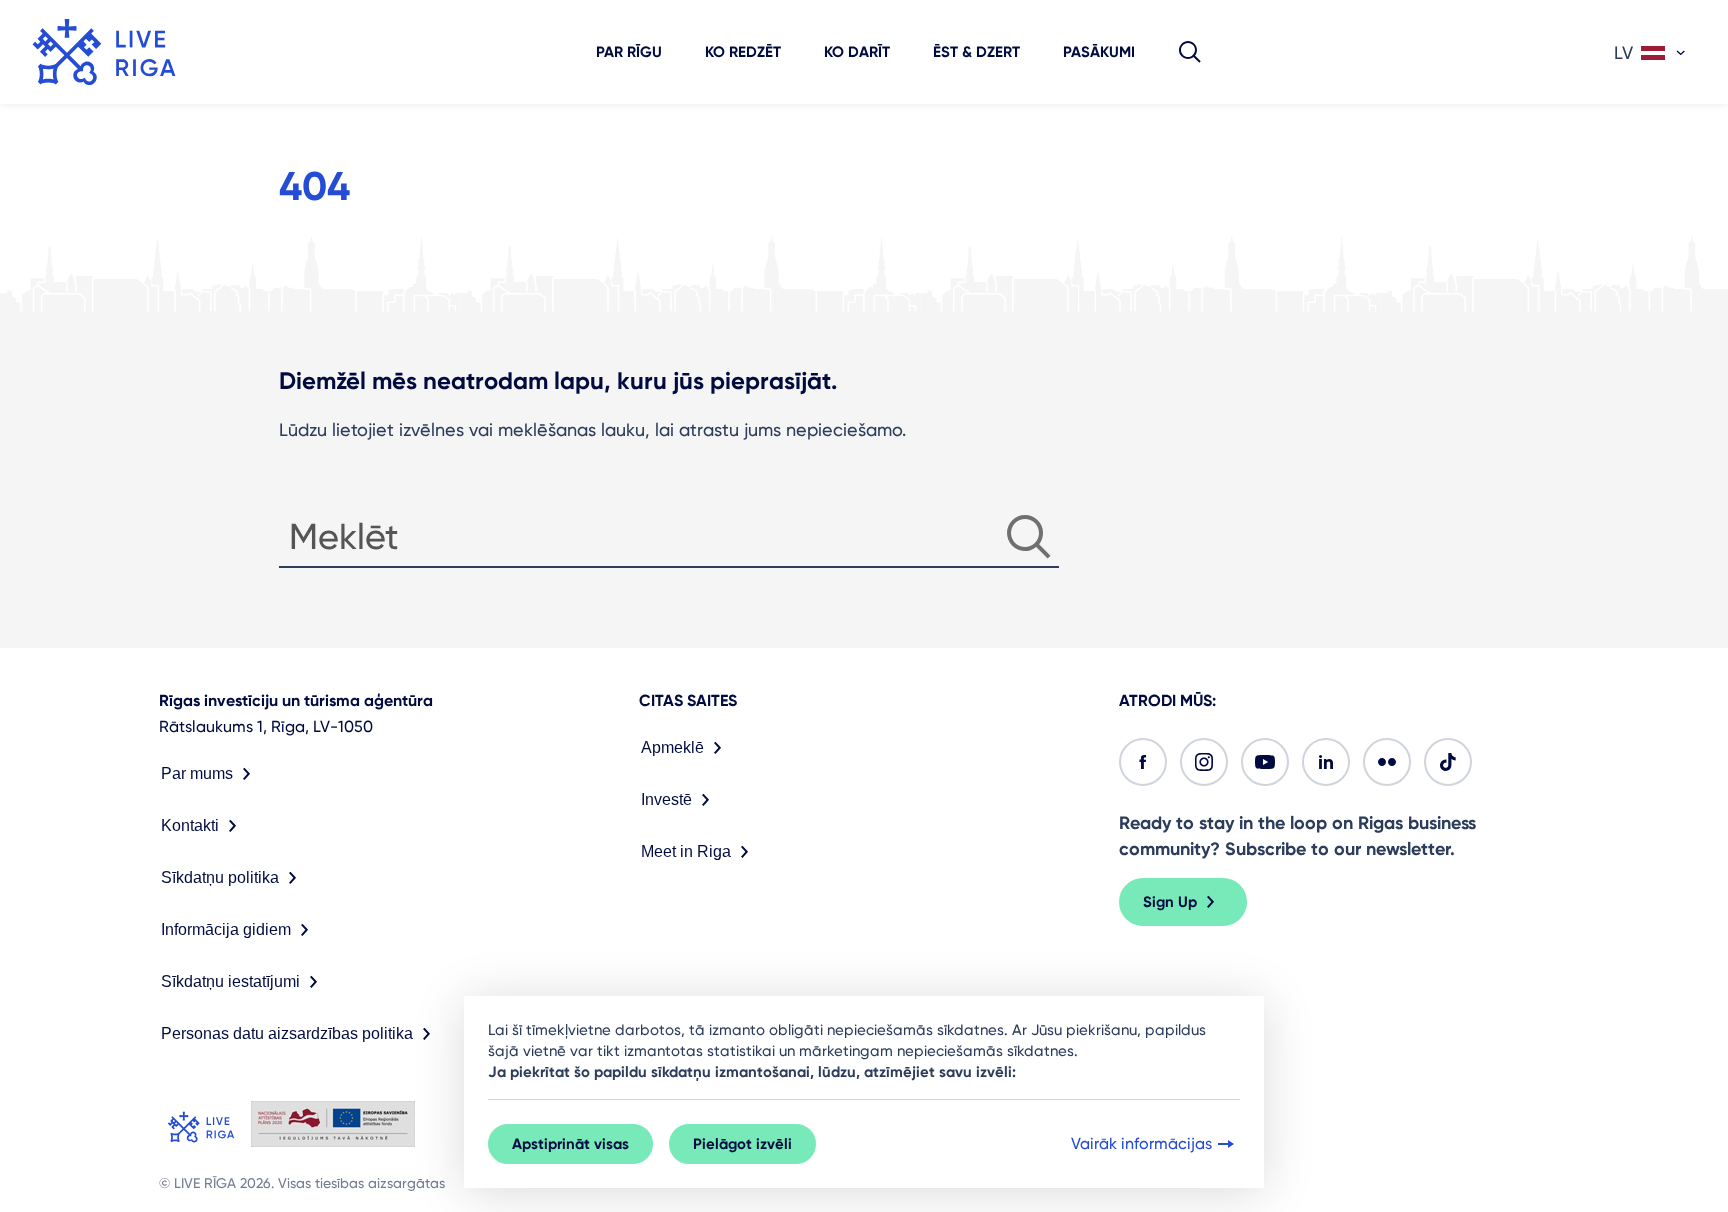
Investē (666, 799)
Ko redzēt (743, 52)
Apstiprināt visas (570, 1144)
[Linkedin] (1326, 762)
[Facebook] (1143, 762)
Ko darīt (857, 52)
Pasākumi (1099, 52)
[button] (1190, 52)
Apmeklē (672, 747)
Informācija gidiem (226, 929)
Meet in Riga (686, 851)
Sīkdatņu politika (220, 877)
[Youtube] (1265, 762)
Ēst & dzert (976, 52)
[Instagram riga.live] (1204, 762)
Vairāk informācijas (1141, 1143)
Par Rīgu (629, 52)
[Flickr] (1387, 762)
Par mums (197, 773)
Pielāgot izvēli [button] (742, 1144)
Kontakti (190, 825)
